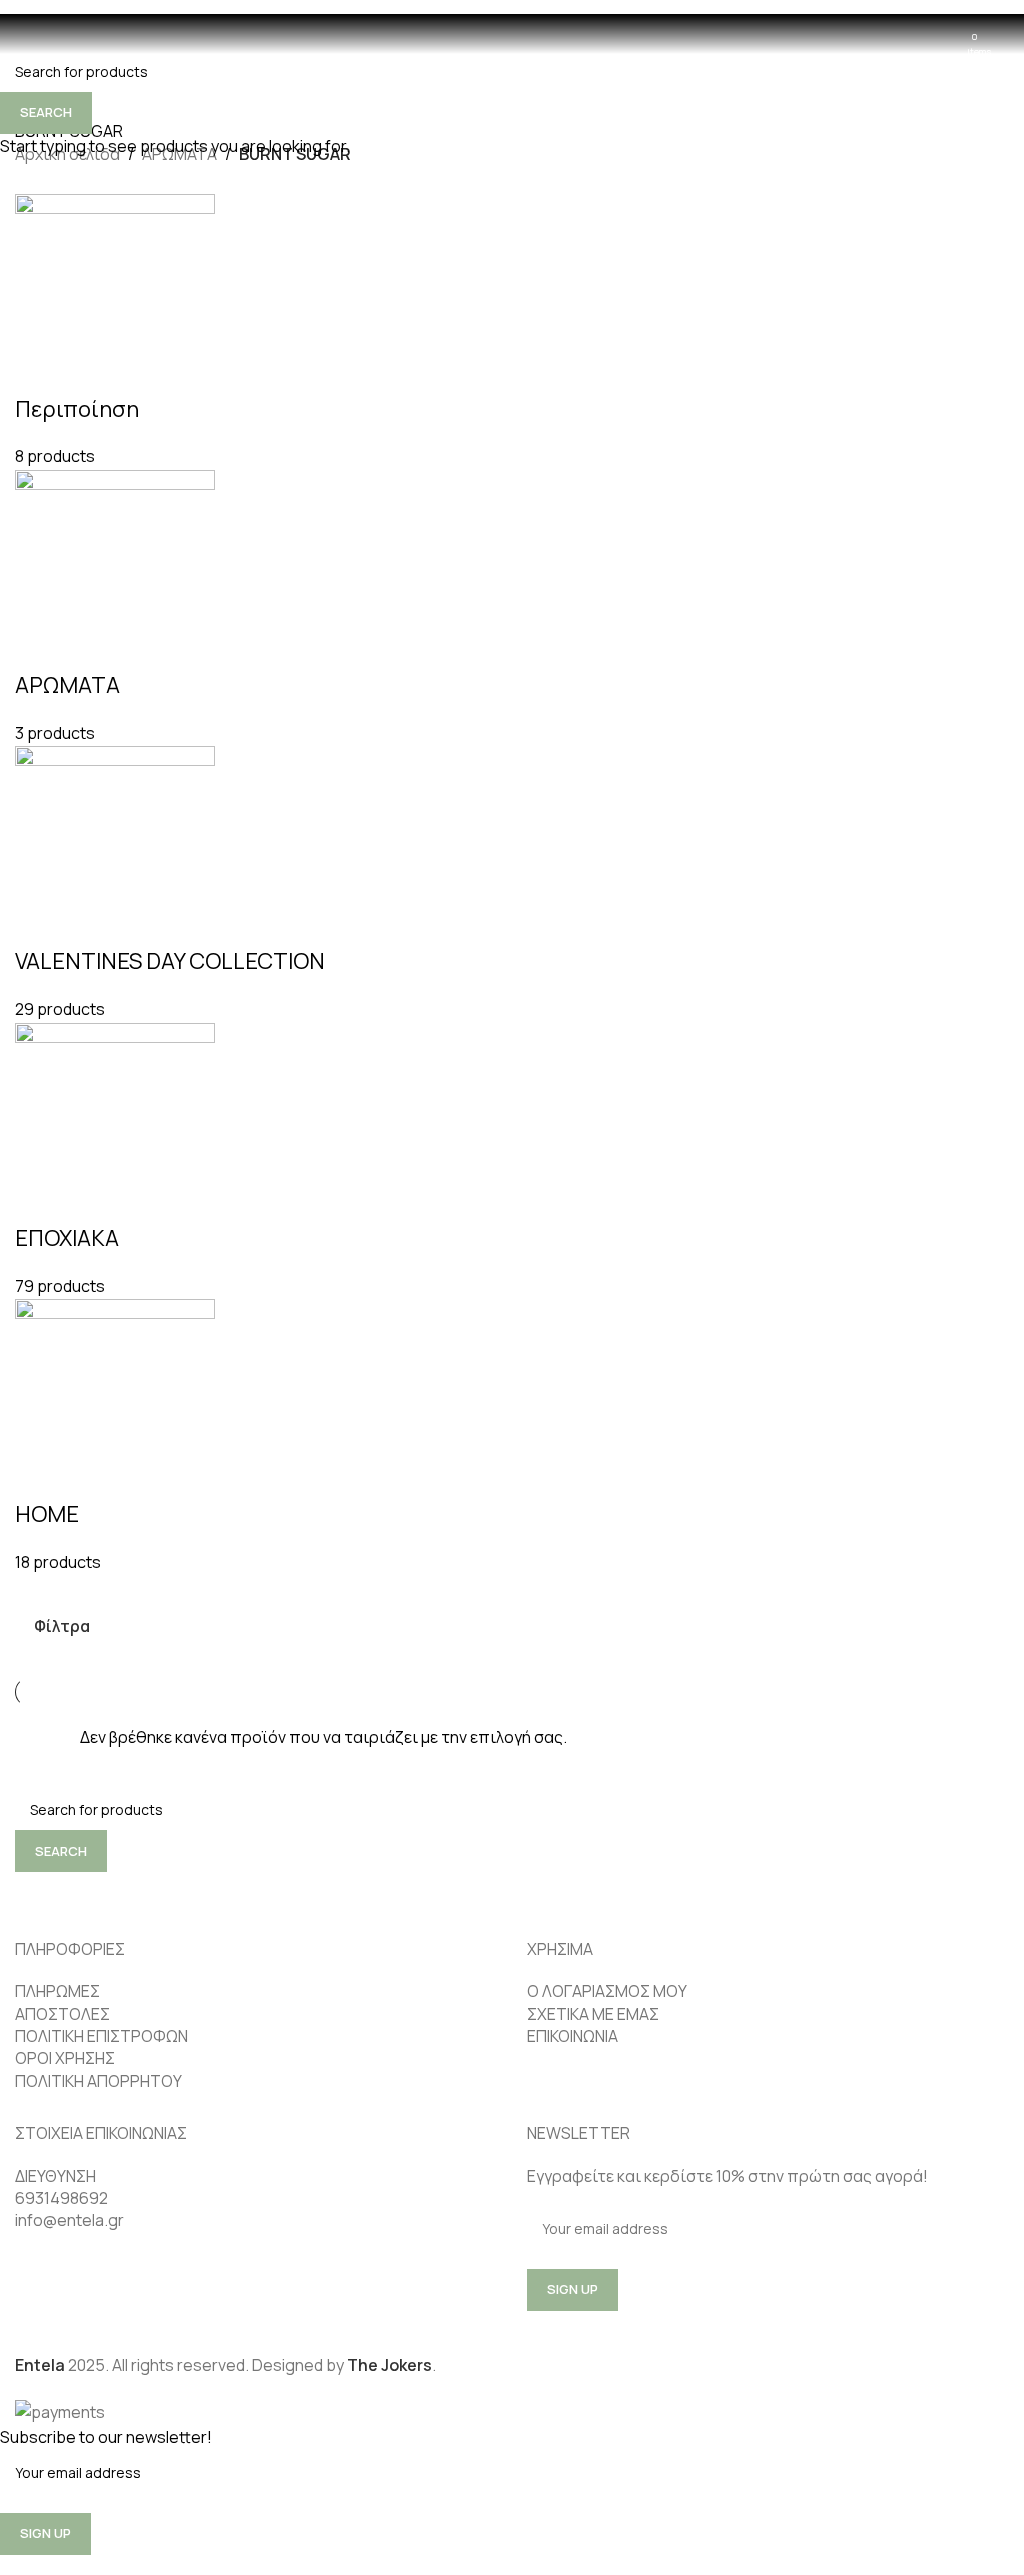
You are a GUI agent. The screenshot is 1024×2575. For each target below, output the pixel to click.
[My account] (1001, 34)
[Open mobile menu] (23, 34)
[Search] (51, 34)
